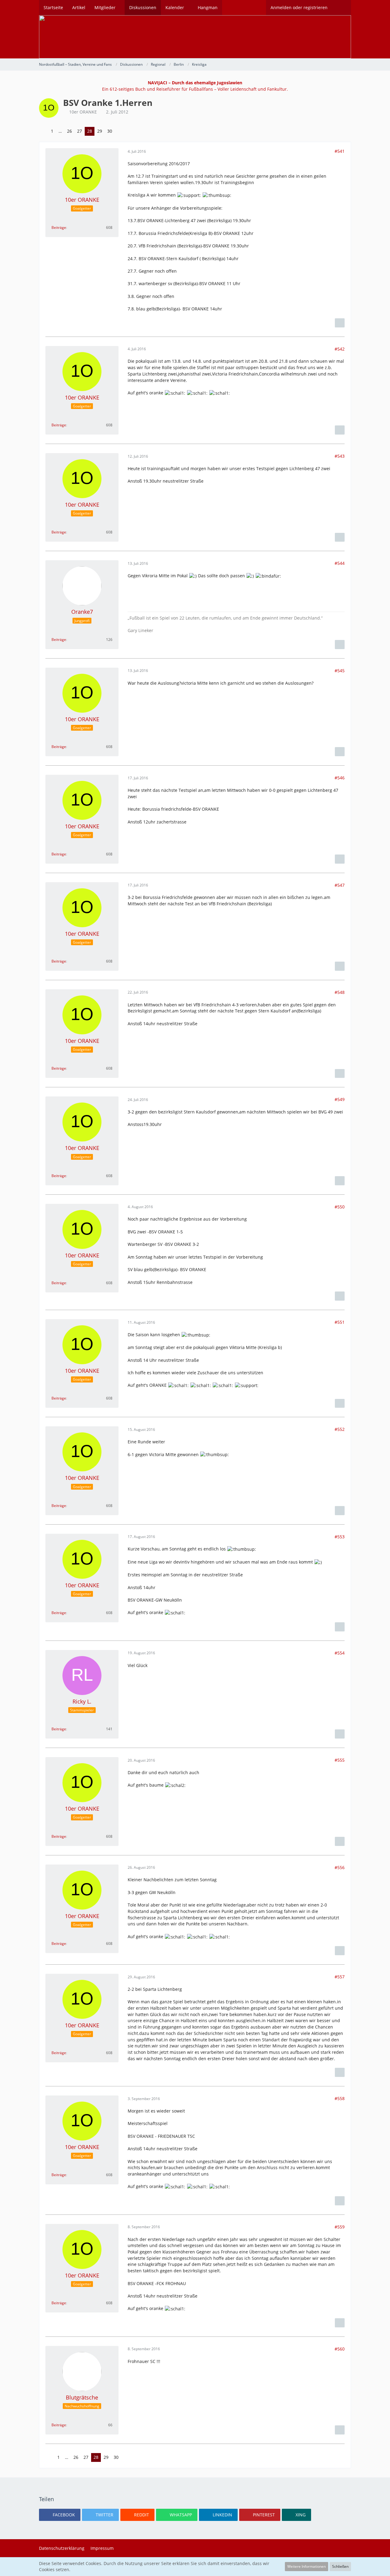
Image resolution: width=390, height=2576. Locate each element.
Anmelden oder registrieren (299, 7)
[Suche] (342, 8)
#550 (340, 1207)
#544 (340, 563)
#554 (340, 1653)
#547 (340, 885)
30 (110, 131)
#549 (340, 1099)
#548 (340, 992)
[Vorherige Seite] (44, 131)
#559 (340, 2227)
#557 (340, 1977)
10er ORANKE (83, 112)
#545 (340, 671)
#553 (340, 1537)
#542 (340, 349)
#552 (340, 1429)
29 (100, 131)
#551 (340, 1322)
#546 (340, 778)
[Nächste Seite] (119, 131)
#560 (340, 2349)
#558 (340, 2098)
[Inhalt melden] (340, 323)
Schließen (340, 2566)
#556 (340, 1867)
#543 (340, 456)
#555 (340, 1760)
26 (69, 131)
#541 (340, 151)
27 (80, 131)
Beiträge (59, 227)
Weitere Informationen (307, 2566)
